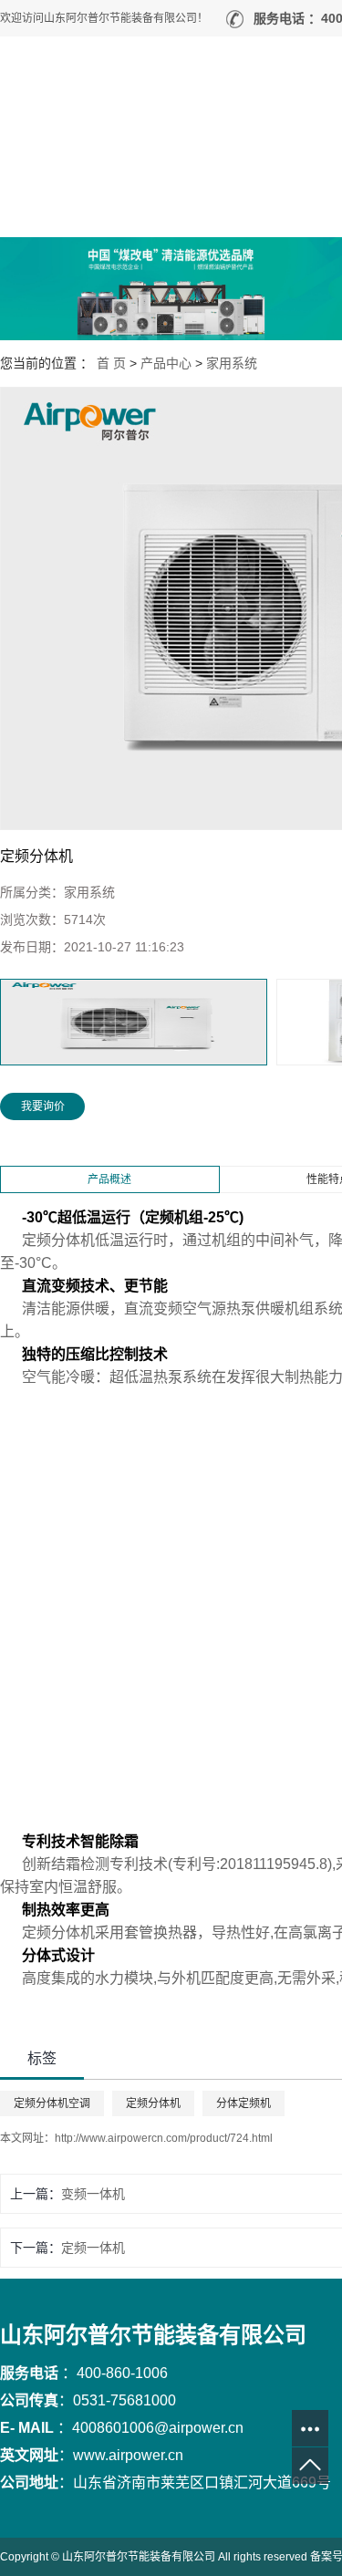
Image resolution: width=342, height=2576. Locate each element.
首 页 (111, 363)
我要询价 (43, 1106)
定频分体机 (153, 2103)
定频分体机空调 (52, 2103)
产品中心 (166, 363)
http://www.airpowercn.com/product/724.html (164, 2138)
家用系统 (232, 363)
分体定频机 (244, 2103)
